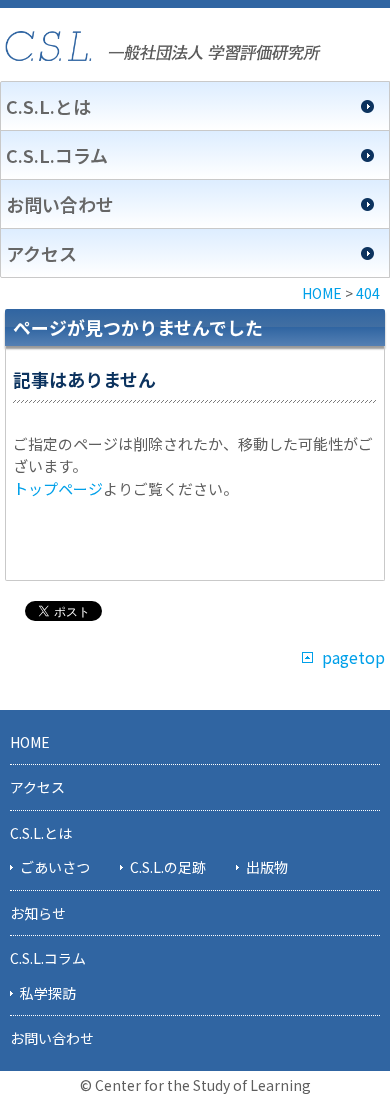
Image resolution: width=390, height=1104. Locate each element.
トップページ (58, 488)
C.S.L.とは (48, 106)
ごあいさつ (55, 867)
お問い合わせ (60, 204)
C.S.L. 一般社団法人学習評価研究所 (163, 46)
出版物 (267, 867)
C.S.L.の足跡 (168, 867)
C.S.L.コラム (57, 155)
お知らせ (38, 913)
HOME (30, 742)
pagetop (353, 657)
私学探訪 (48, 993)
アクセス (41, 253)
